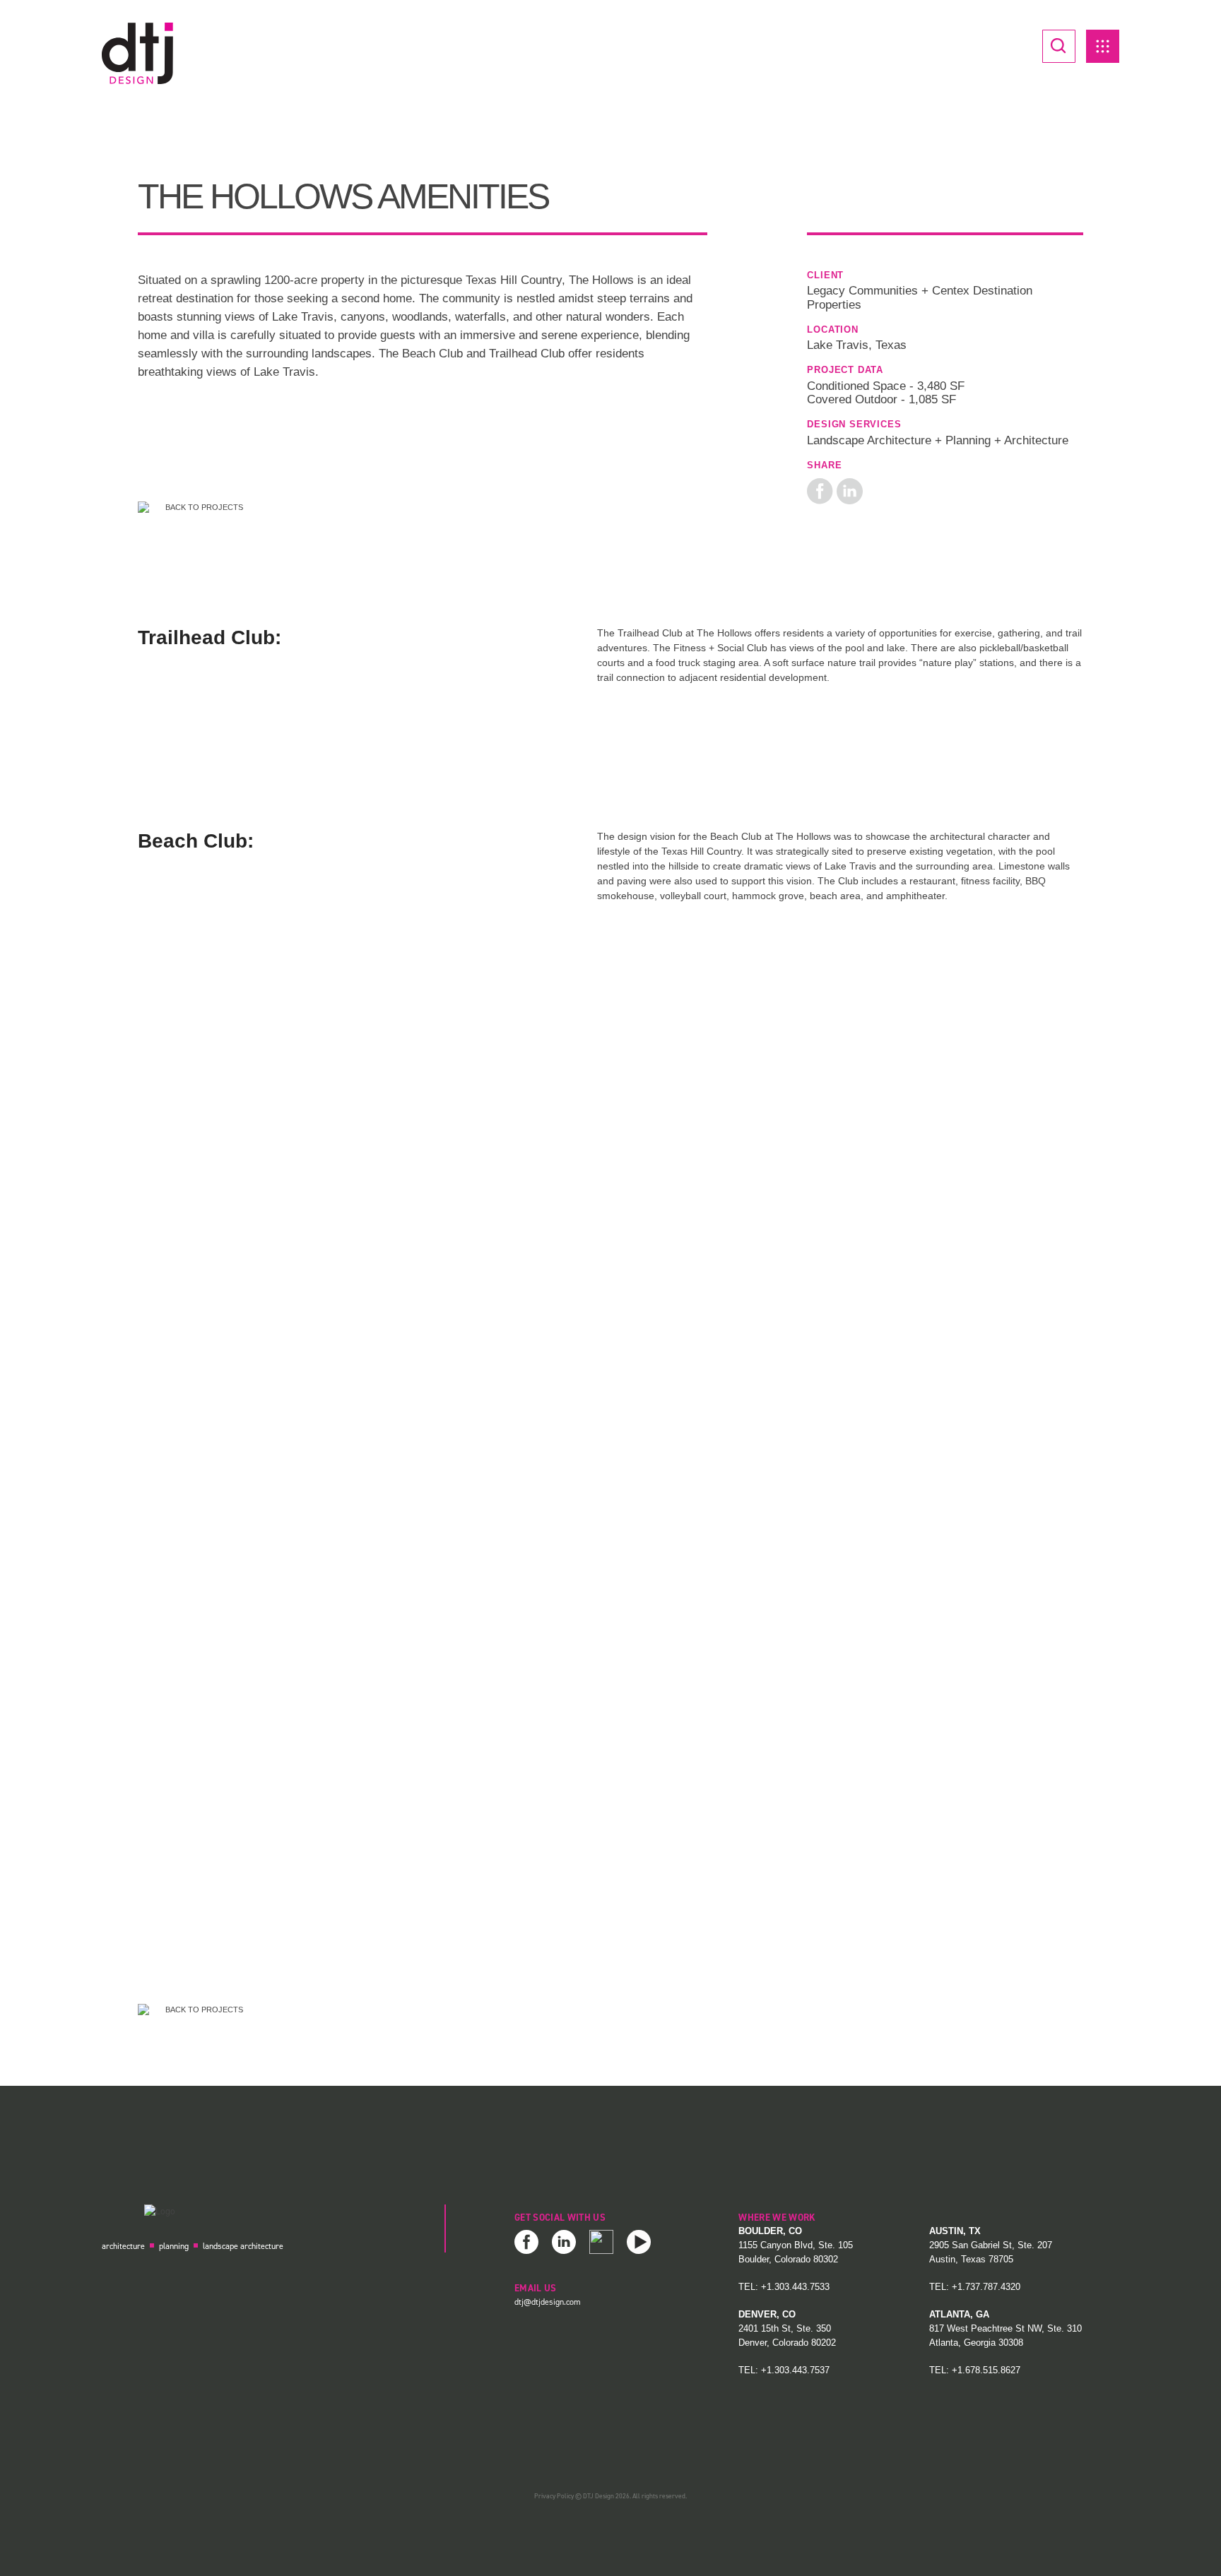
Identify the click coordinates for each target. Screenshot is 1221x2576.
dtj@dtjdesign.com (548, 2302)
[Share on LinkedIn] (850, 490)
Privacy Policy (554, 2496)
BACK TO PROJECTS (203, 507)
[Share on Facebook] (820, 490)
